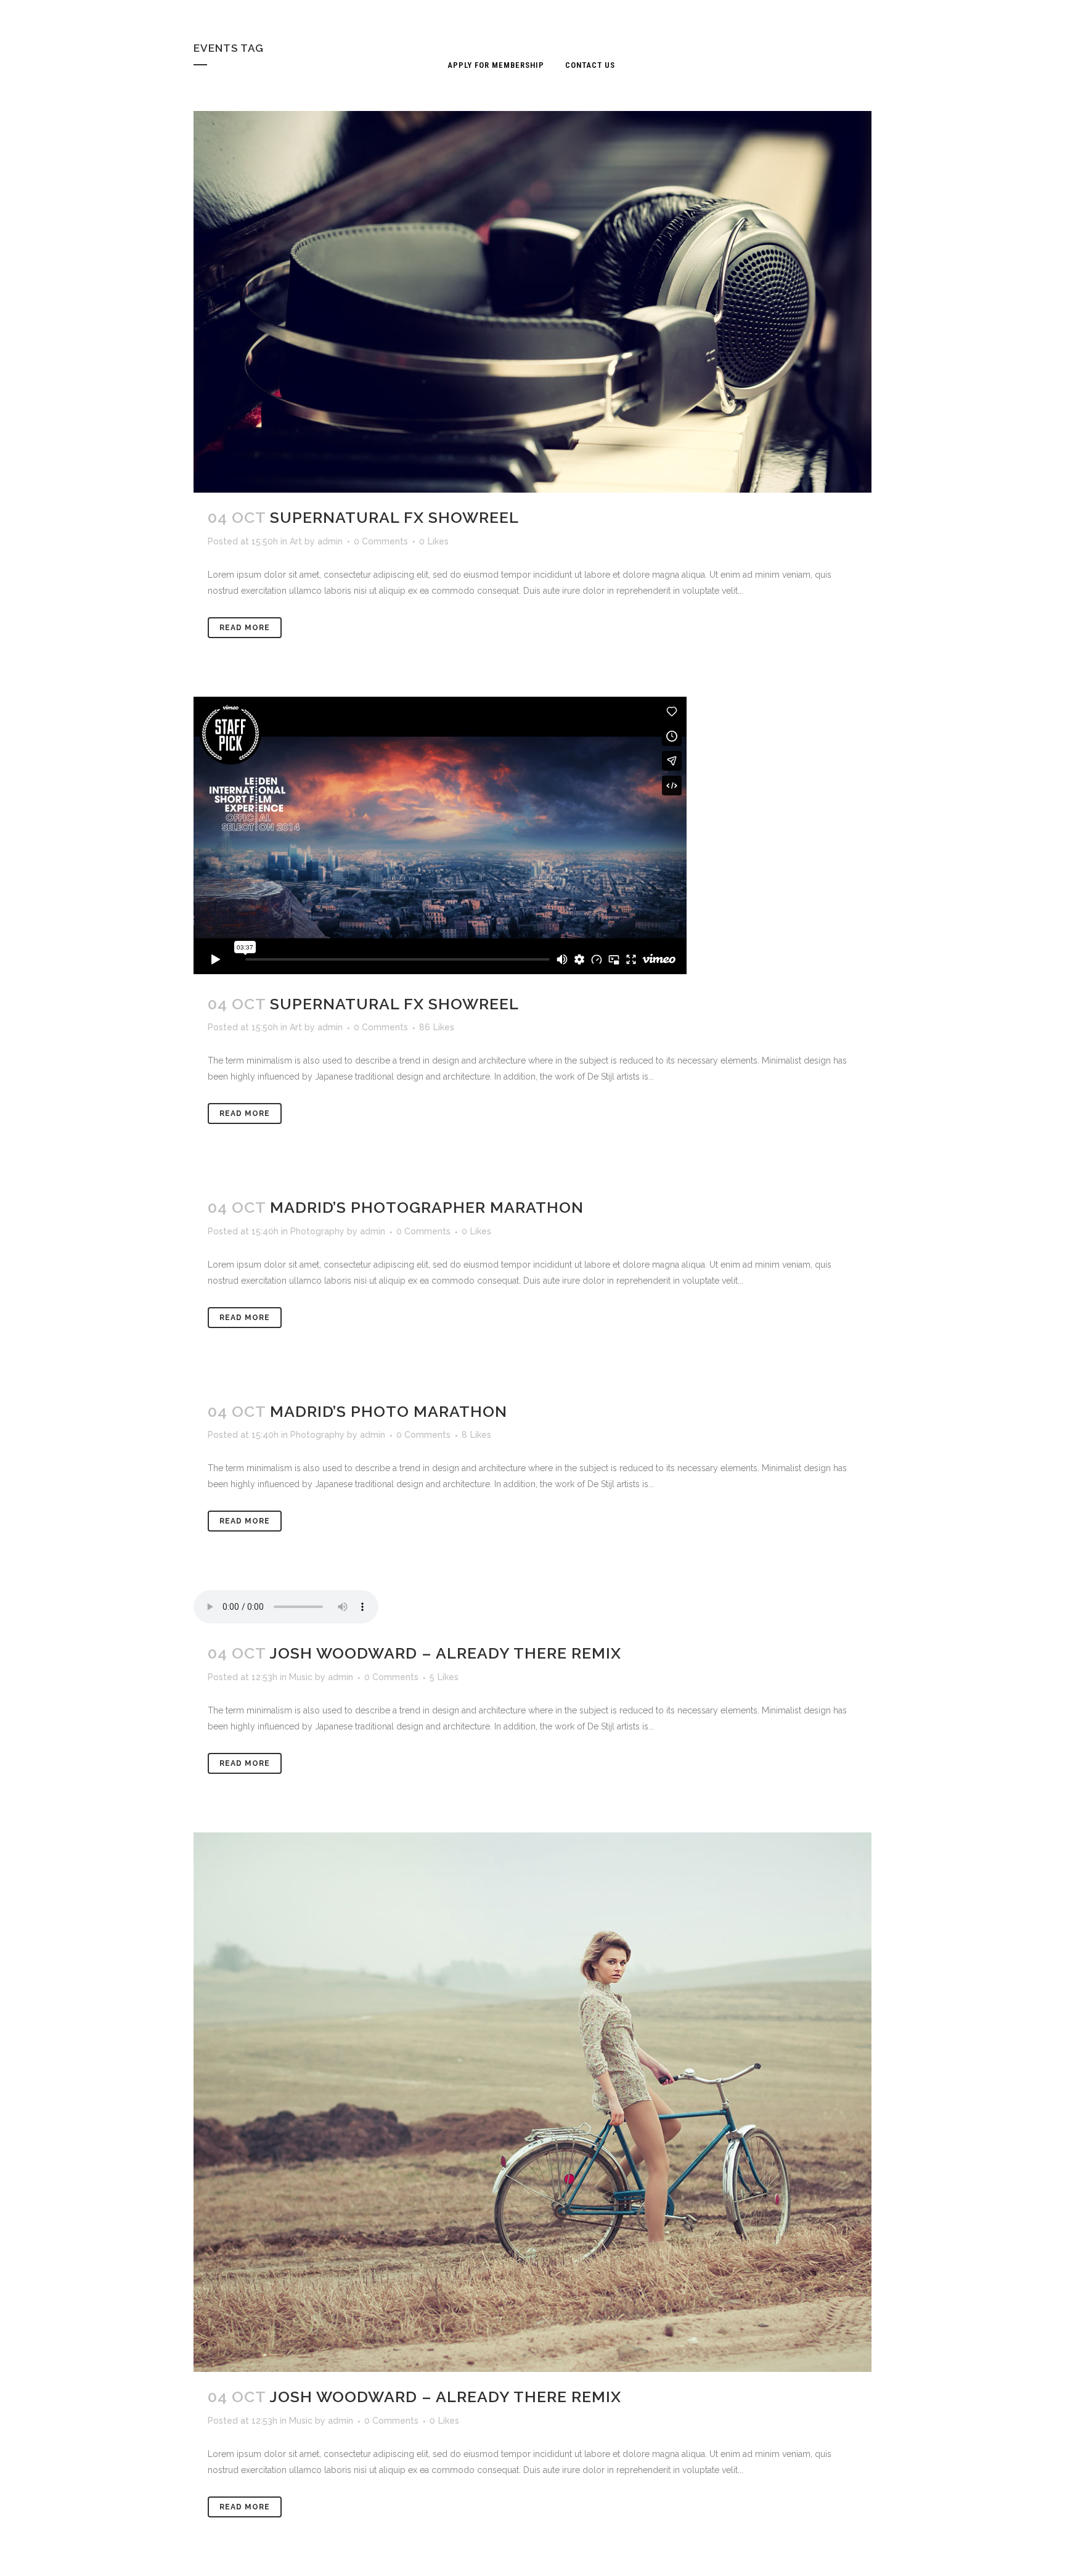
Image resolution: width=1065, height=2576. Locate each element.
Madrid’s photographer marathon (427, 1207)
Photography (317, 1231)
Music (301, 1677)
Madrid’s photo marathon (389, 1411)
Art (296, 541)
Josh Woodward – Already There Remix (445, 1653)
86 (437, 1027)
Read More (245, 628)
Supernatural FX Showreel (394, 517)
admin (330, 541)
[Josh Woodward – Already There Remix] (532, 2102)
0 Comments (381, 541)
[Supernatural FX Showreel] (532, 302)
